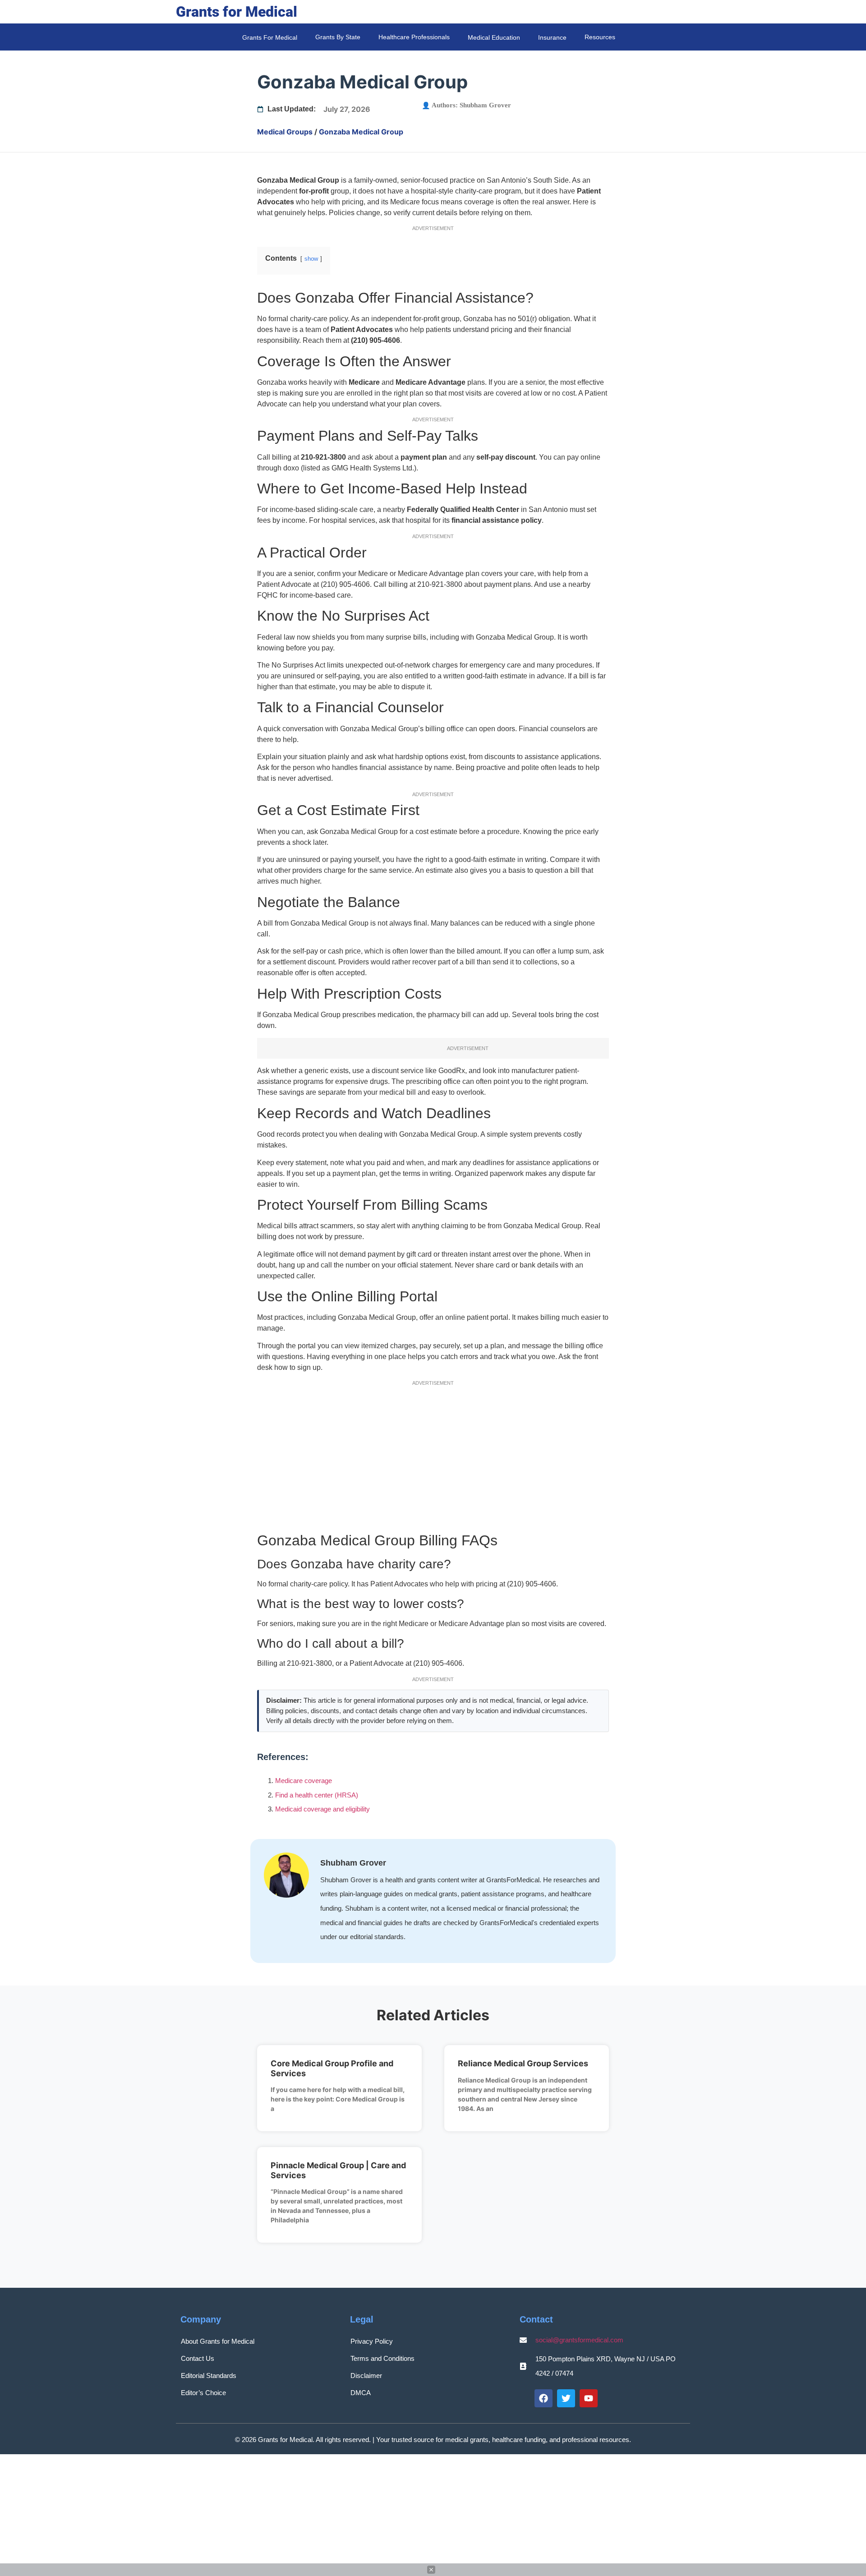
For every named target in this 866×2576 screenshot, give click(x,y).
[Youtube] (589, 2398)
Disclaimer (366, 2376)
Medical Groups (285, 132)
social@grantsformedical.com (579, 2340)
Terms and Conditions (382, 2358)
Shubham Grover (485, 105)
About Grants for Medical (218, 2341)
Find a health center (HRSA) (317, 1795)
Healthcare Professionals (414, 37)
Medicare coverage (304, 1781)
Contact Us (198, 2358)
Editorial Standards (209, 2376)
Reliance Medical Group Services (523, 2063)
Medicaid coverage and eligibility (322, 1809)
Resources (600, 37)
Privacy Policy (372, 2341)
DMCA (361, 2393)
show (311, 259)
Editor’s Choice (203, 2393)
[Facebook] (544, 2398)
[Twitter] (566, 2398)
